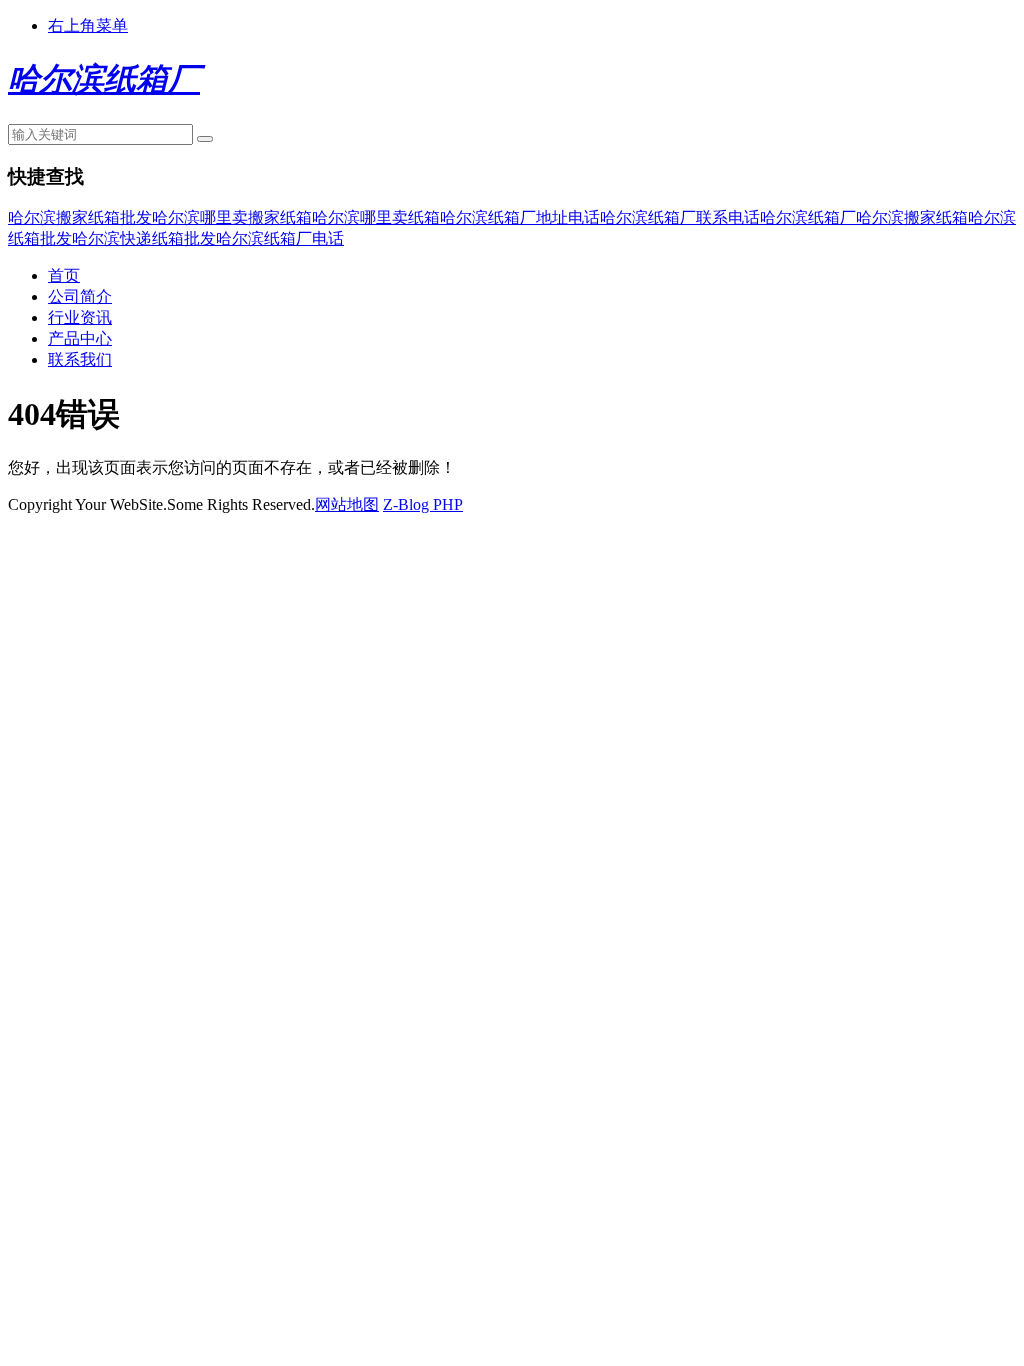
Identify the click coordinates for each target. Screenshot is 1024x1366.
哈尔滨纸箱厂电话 (280, 238)
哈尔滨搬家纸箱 (912, 217)
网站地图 (347, 504)
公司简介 (80, 296)
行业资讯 (80, 317)
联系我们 (80, 359)
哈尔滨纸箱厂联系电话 (680, 217)
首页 (64, 275)
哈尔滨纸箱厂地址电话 (520, 217)
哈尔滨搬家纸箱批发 (80, 217)
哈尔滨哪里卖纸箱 (376, 217)
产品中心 (80, 338)
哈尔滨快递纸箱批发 (144, 238)
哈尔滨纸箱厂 (808, 217)
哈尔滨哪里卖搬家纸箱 (232, 217)
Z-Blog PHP (423, 504)
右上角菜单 (88, 25)
